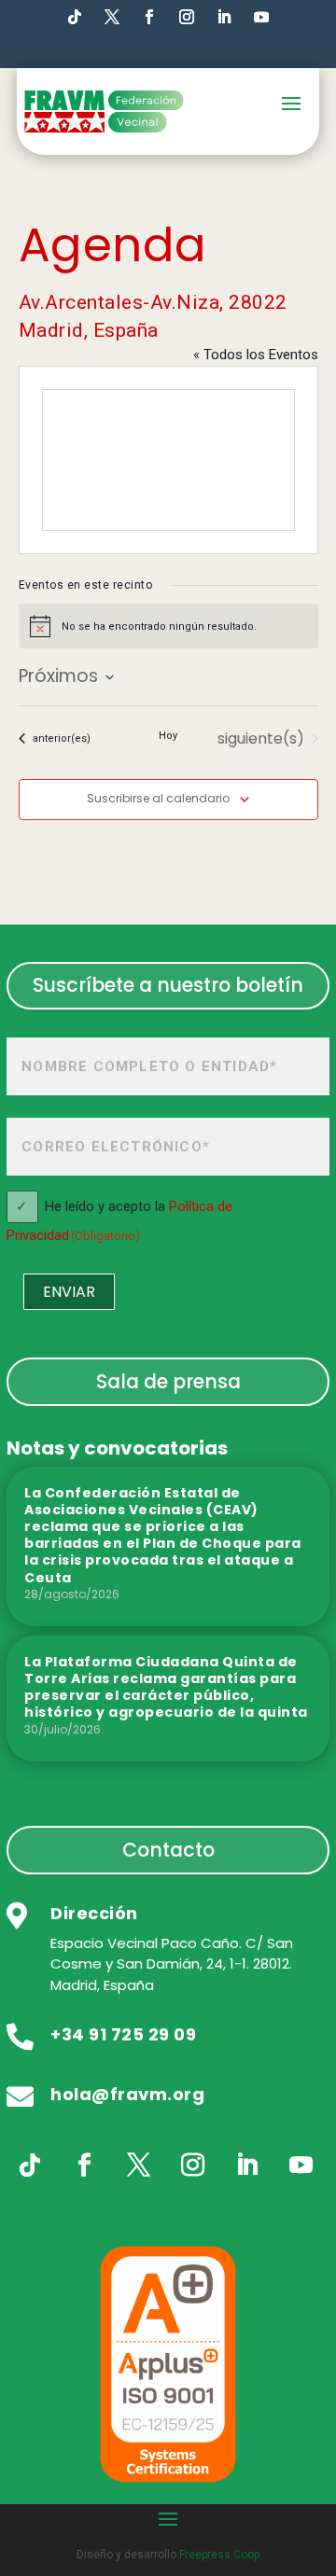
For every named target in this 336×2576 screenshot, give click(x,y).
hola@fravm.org (127, 2094)
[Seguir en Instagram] (187, 17)
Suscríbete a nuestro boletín (168, 985)
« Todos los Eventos (256, 355)
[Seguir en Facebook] (149, 17)
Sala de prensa (168, 1381)
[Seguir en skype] (112, 17)
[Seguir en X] (138, 2165)
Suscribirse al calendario (158, 798)
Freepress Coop (219, 2555)
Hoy (168, 736)
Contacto (168, 1850)
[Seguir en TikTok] (75, 17)
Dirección (94, 1913)
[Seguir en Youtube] (261, 17)
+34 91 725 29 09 (123, 2034)
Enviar (69, 1292)
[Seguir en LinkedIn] (224, 17)
